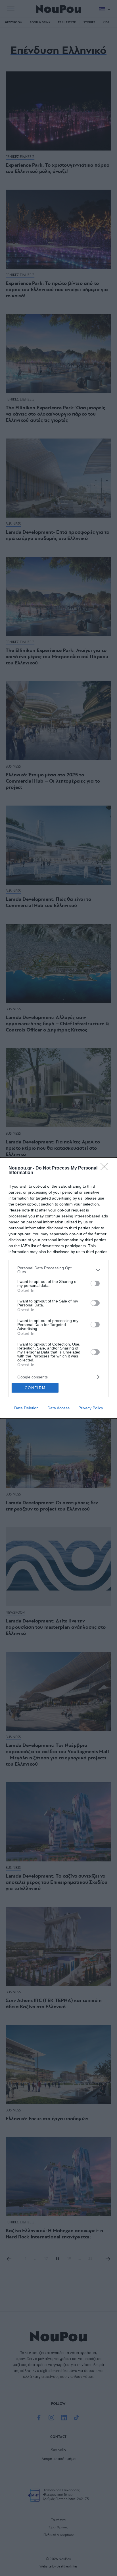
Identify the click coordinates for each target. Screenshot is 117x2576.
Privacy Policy (91, 1408)
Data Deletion (26, 1408)
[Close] (106, 1168)
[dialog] (58, 1288)
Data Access (58, 1408)
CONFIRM (35, 1388)
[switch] (95, 1283)
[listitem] (58, 1270)
